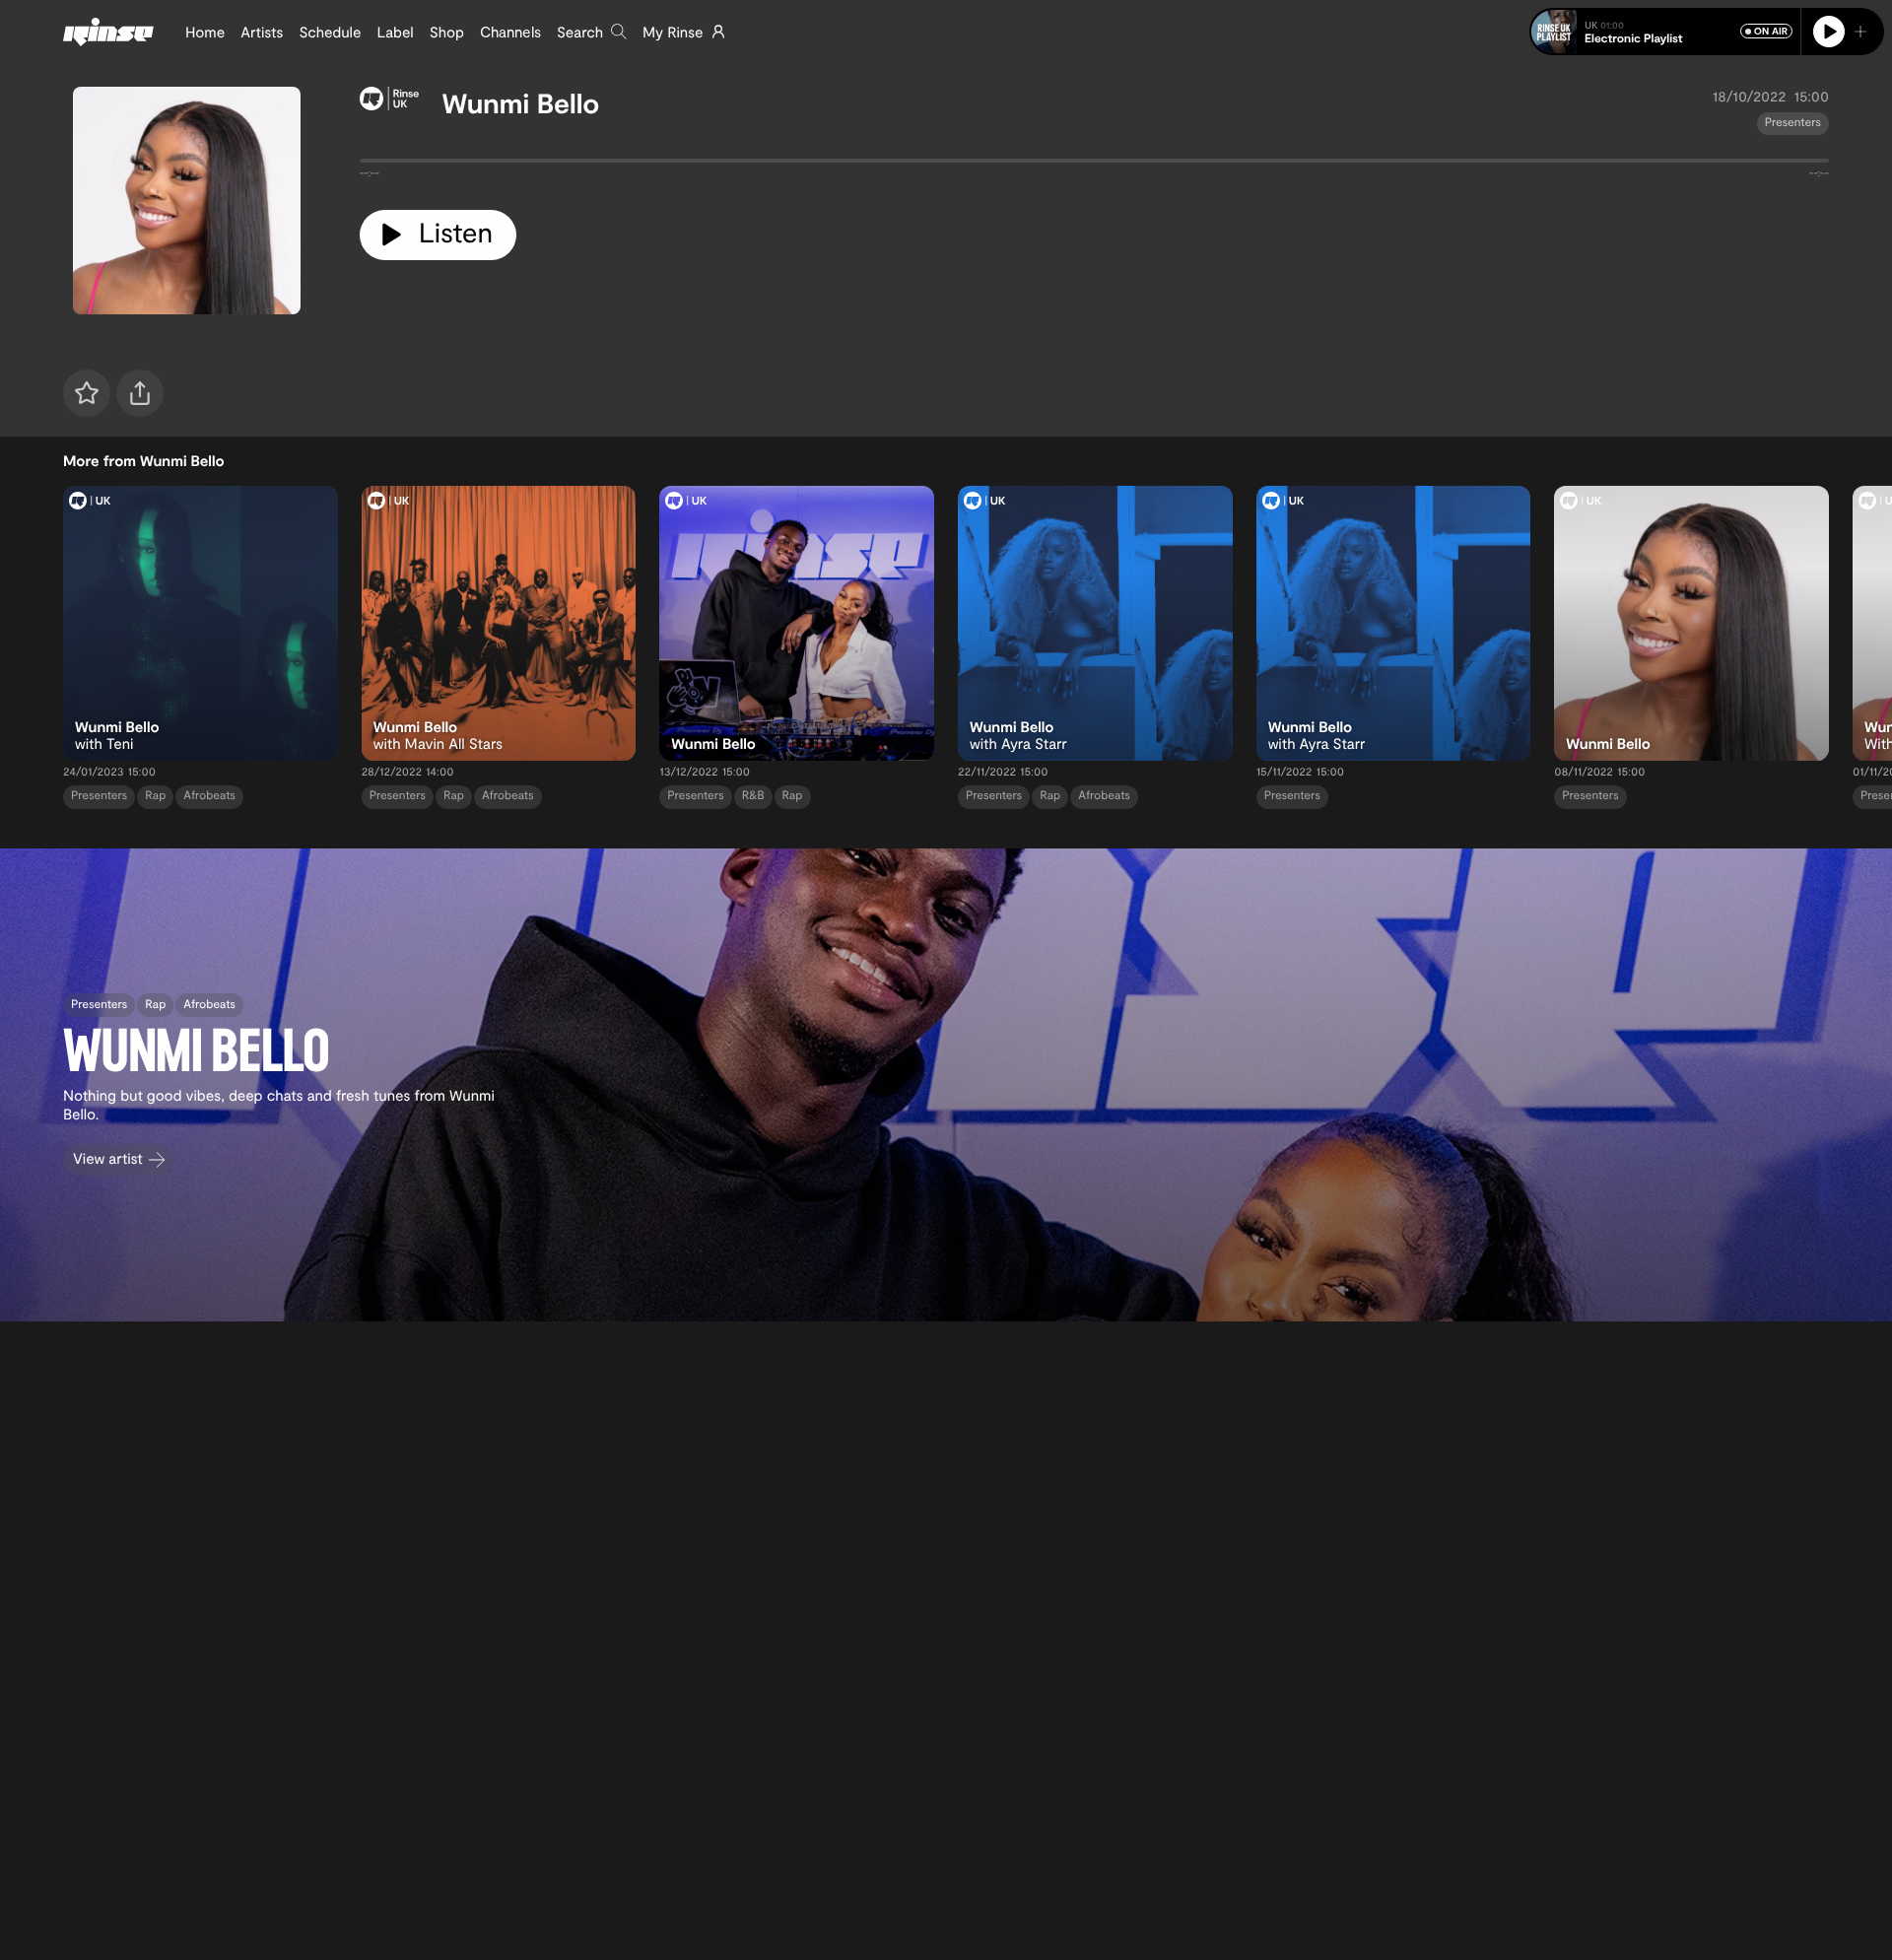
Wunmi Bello (521, 102)
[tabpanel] (1094, 165)
